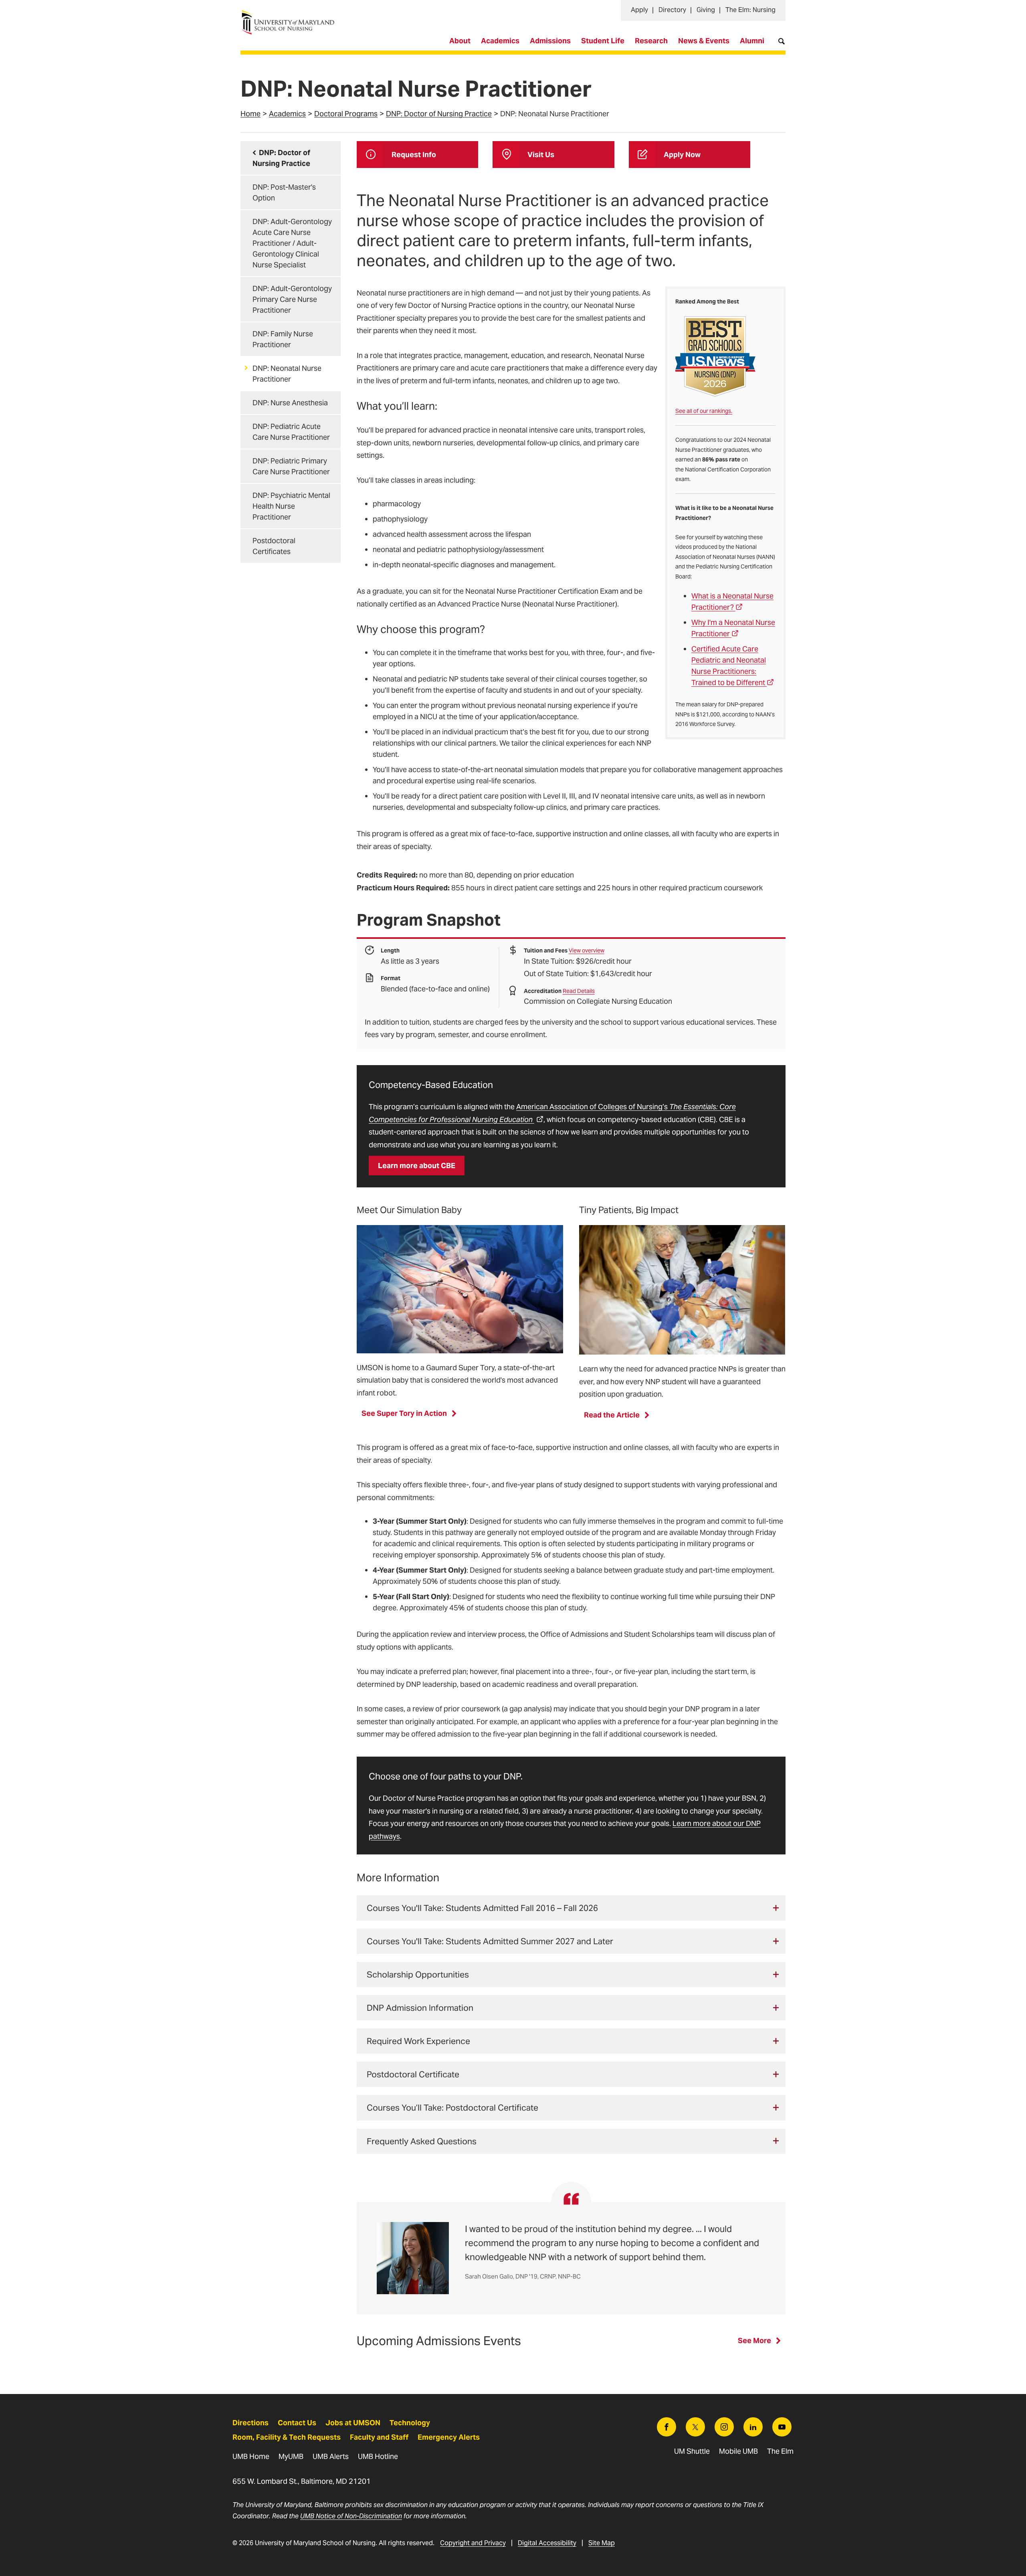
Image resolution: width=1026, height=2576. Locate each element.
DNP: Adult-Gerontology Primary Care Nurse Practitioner (292, 299)
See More (754, 2340)
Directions (250, 2423)
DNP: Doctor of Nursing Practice (439, 114)
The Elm (780, 2451)
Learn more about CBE (417, 1166)
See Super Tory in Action (404, 1413)
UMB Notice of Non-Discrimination (351, 2516)
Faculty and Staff (379, 2437)
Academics (500, 41)
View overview (587, 950)
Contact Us (297, 2423)
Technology (410, 2423)
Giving (706, 10)
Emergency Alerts (449, 2437)
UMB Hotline (378, 2456)
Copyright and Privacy (473, 2543)
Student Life (603, 41)
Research (651, 41)
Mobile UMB (738, 2451)
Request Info (414, 155)
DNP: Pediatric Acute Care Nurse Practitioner (291, 432)
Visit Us (541, 155)
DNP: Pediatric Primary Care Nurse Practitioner (291, 466)
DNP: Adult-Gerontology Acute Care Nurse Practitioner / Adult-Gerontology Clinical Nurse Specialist (292, 243)
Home (250, 114)
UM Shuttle (692, 2451)
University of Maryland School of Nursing (291, 14)
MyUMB (291, 2456)
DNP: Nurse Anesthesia (290, 403)
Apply (639, 10)
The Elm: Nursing (750, 10)
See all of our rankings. (704, 411)
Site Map (602, 2543)
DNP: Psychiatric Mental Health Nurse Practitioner (291, 506)
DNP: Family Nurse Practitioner (283, 339)
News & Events (704, 41)
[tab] (571, 1908)
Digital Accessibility (547, 2543)
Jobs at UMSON (353, 2423)
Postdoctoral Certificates (274, 546)
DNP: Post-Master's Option (284, 192)
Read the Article (612, 1415)
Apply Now (682, 155)
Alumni (752, 41)
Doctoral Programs (346, 114)
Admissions (550, 41)
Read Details (579, 991)
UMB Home (251, 2456)
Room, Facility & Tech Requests (287, 2437)
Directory (672, 10)
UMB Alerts (331, 2456)
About (460, 41)
